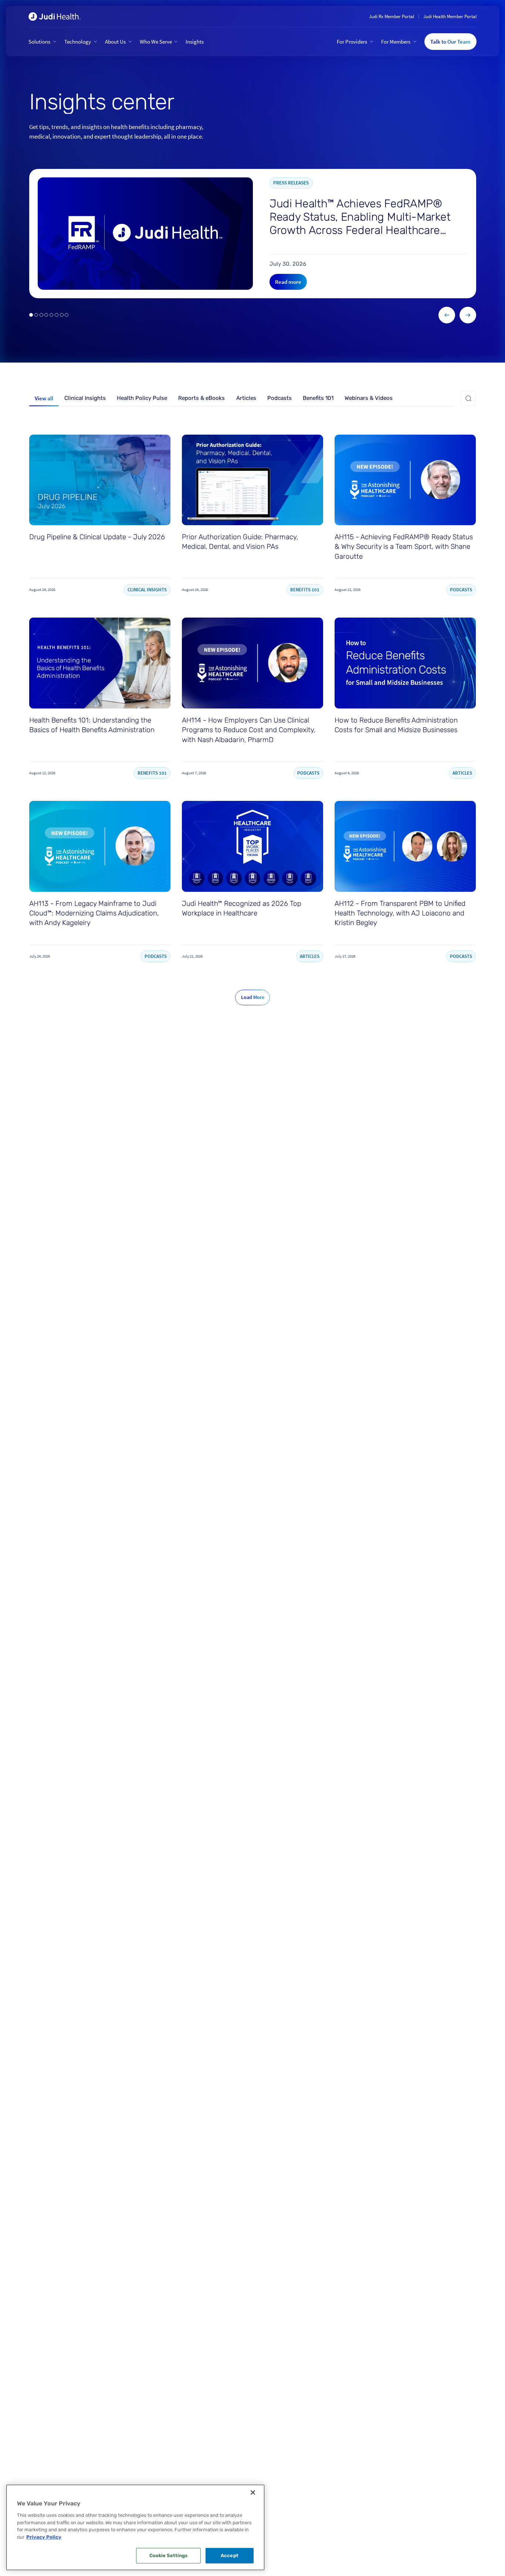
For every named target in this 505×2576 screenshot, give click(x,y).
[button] (43, 42)
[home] (55, 17)
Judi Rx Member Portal (392, 16)
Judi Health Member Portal (450, 16)
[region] (135, 2527)
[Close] (253, 2492)
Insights (195, 42)
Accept (230, 2555)
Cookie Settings (169, 2555)
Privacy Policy (44, 2537)
